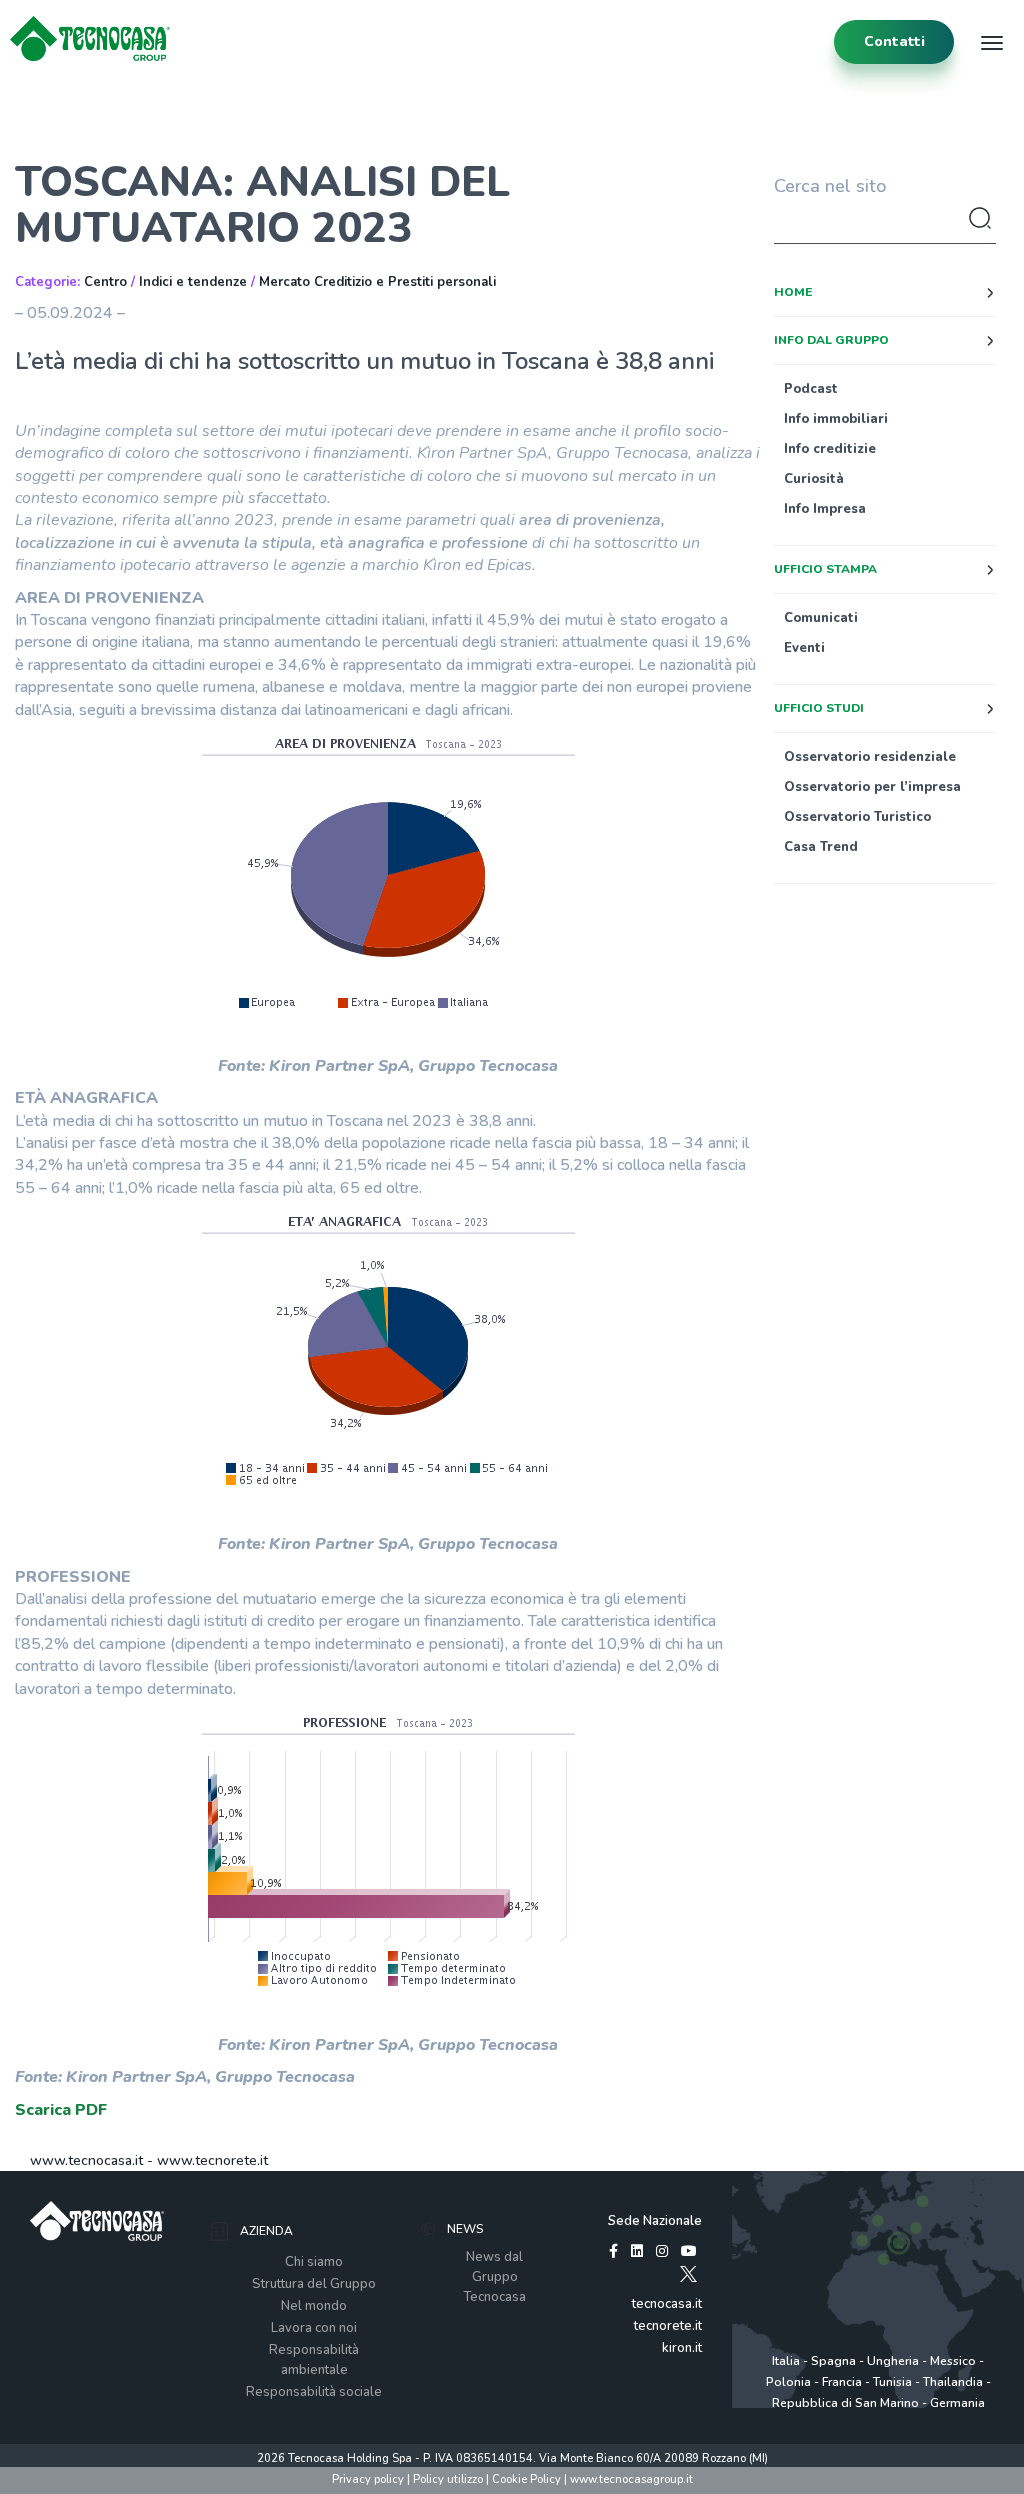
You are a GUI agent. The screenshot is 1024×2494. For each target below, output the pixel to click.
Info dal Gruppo (831, 340)
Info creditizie (830, 449)
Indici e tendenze (193, 282)
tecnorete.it (668, 2326)
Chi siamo (314, 2262)
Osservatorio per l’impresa (872, 787)
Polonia (788, 2382)
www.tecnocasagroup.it (631, 2479)
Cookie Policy (526, 2479)
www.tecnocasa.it (86, 2160)
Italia (786, 2361)
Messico (953, 2361)
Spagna (833, 2361)
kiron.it (682, 2348)
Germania (957, 2403)
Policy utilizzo (448, 2479)
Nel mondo (314, 2306)
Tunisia (892, 2382)
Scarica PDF (61, 2110)
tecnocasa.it (667, 2304)
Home (793, 292)
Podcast (811, 389)
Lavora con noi (314, 2328)
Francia (842, 2382)
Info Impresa (825, 509)
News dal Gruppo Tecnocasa (494, 2277)
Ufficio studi (819, 708)
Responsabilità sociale (314, 2392)
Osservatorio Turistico (857, 817)
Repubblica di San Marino (845, 2403)
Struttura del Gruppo (314, 2284)
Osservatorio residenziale (870, 757)
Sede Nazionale (655, 2221)
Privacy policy (368, 2479)
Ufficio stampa (825, 569)
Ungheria (893, 2361)
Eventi (804, 648)
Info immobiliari (836, 419)
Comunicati (821, 618)
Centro (105, 282)
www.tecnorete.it (212, 2160)
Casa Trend (821, 847)
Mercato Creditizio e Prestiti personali (377, 282)
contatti (894, 41)
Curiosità (814, 479)
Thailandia (953, 2382)
